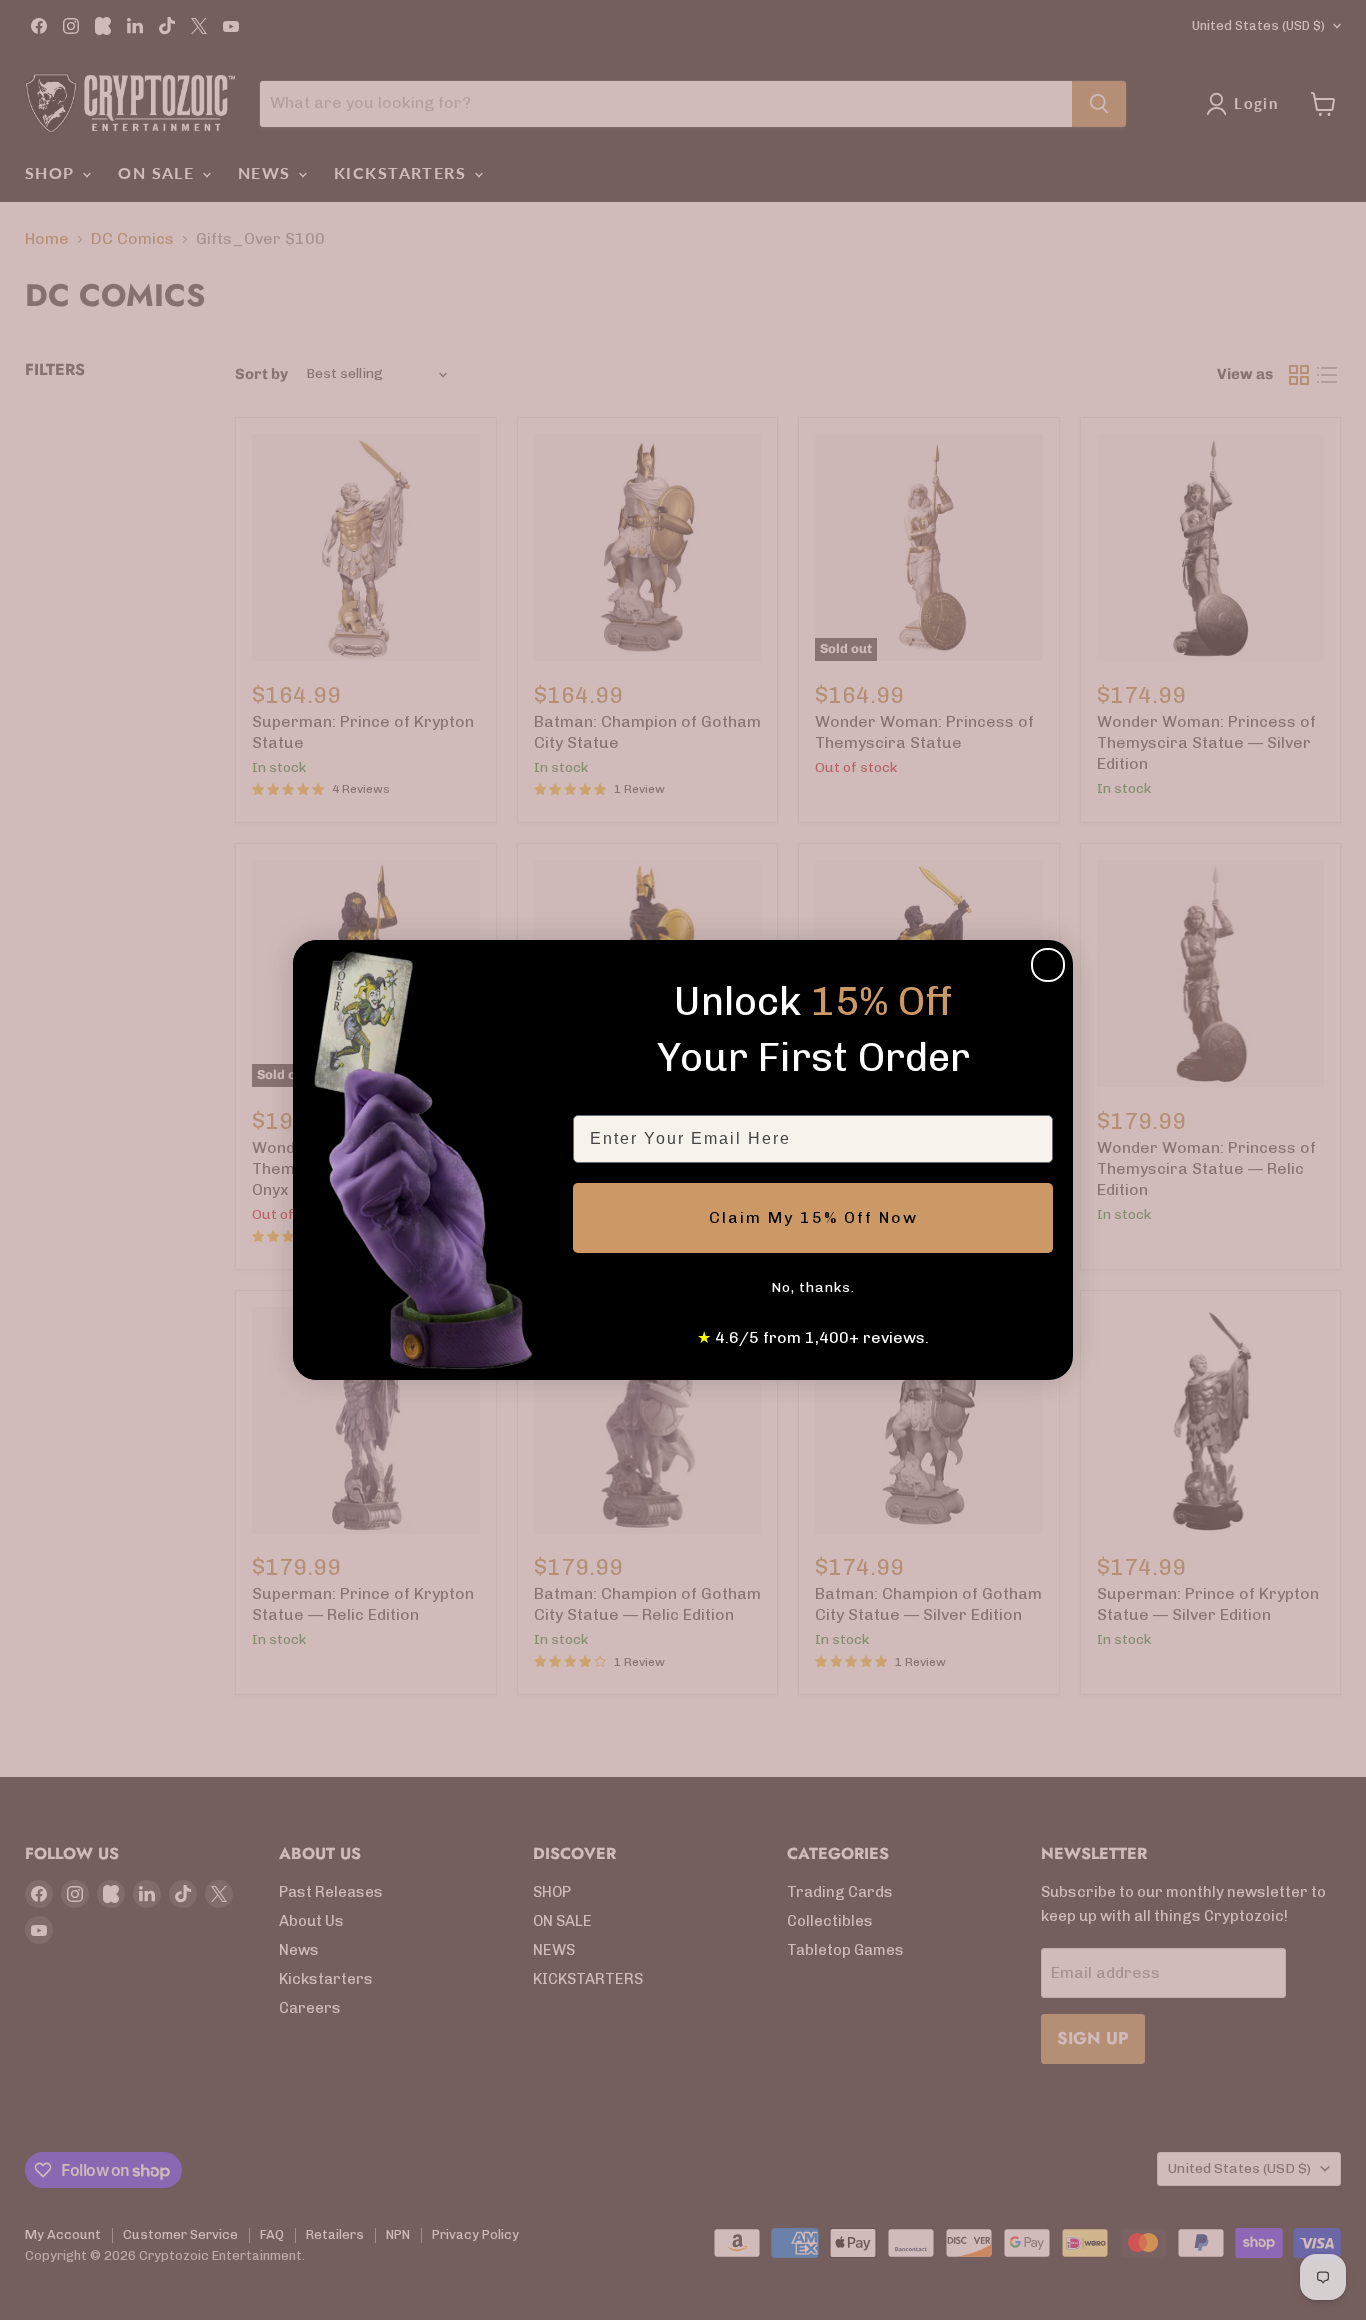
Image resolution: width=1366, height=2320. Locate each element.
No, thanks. (813, 1287)
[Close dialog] (1048, 965)
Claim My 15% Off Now (813, 1217)
